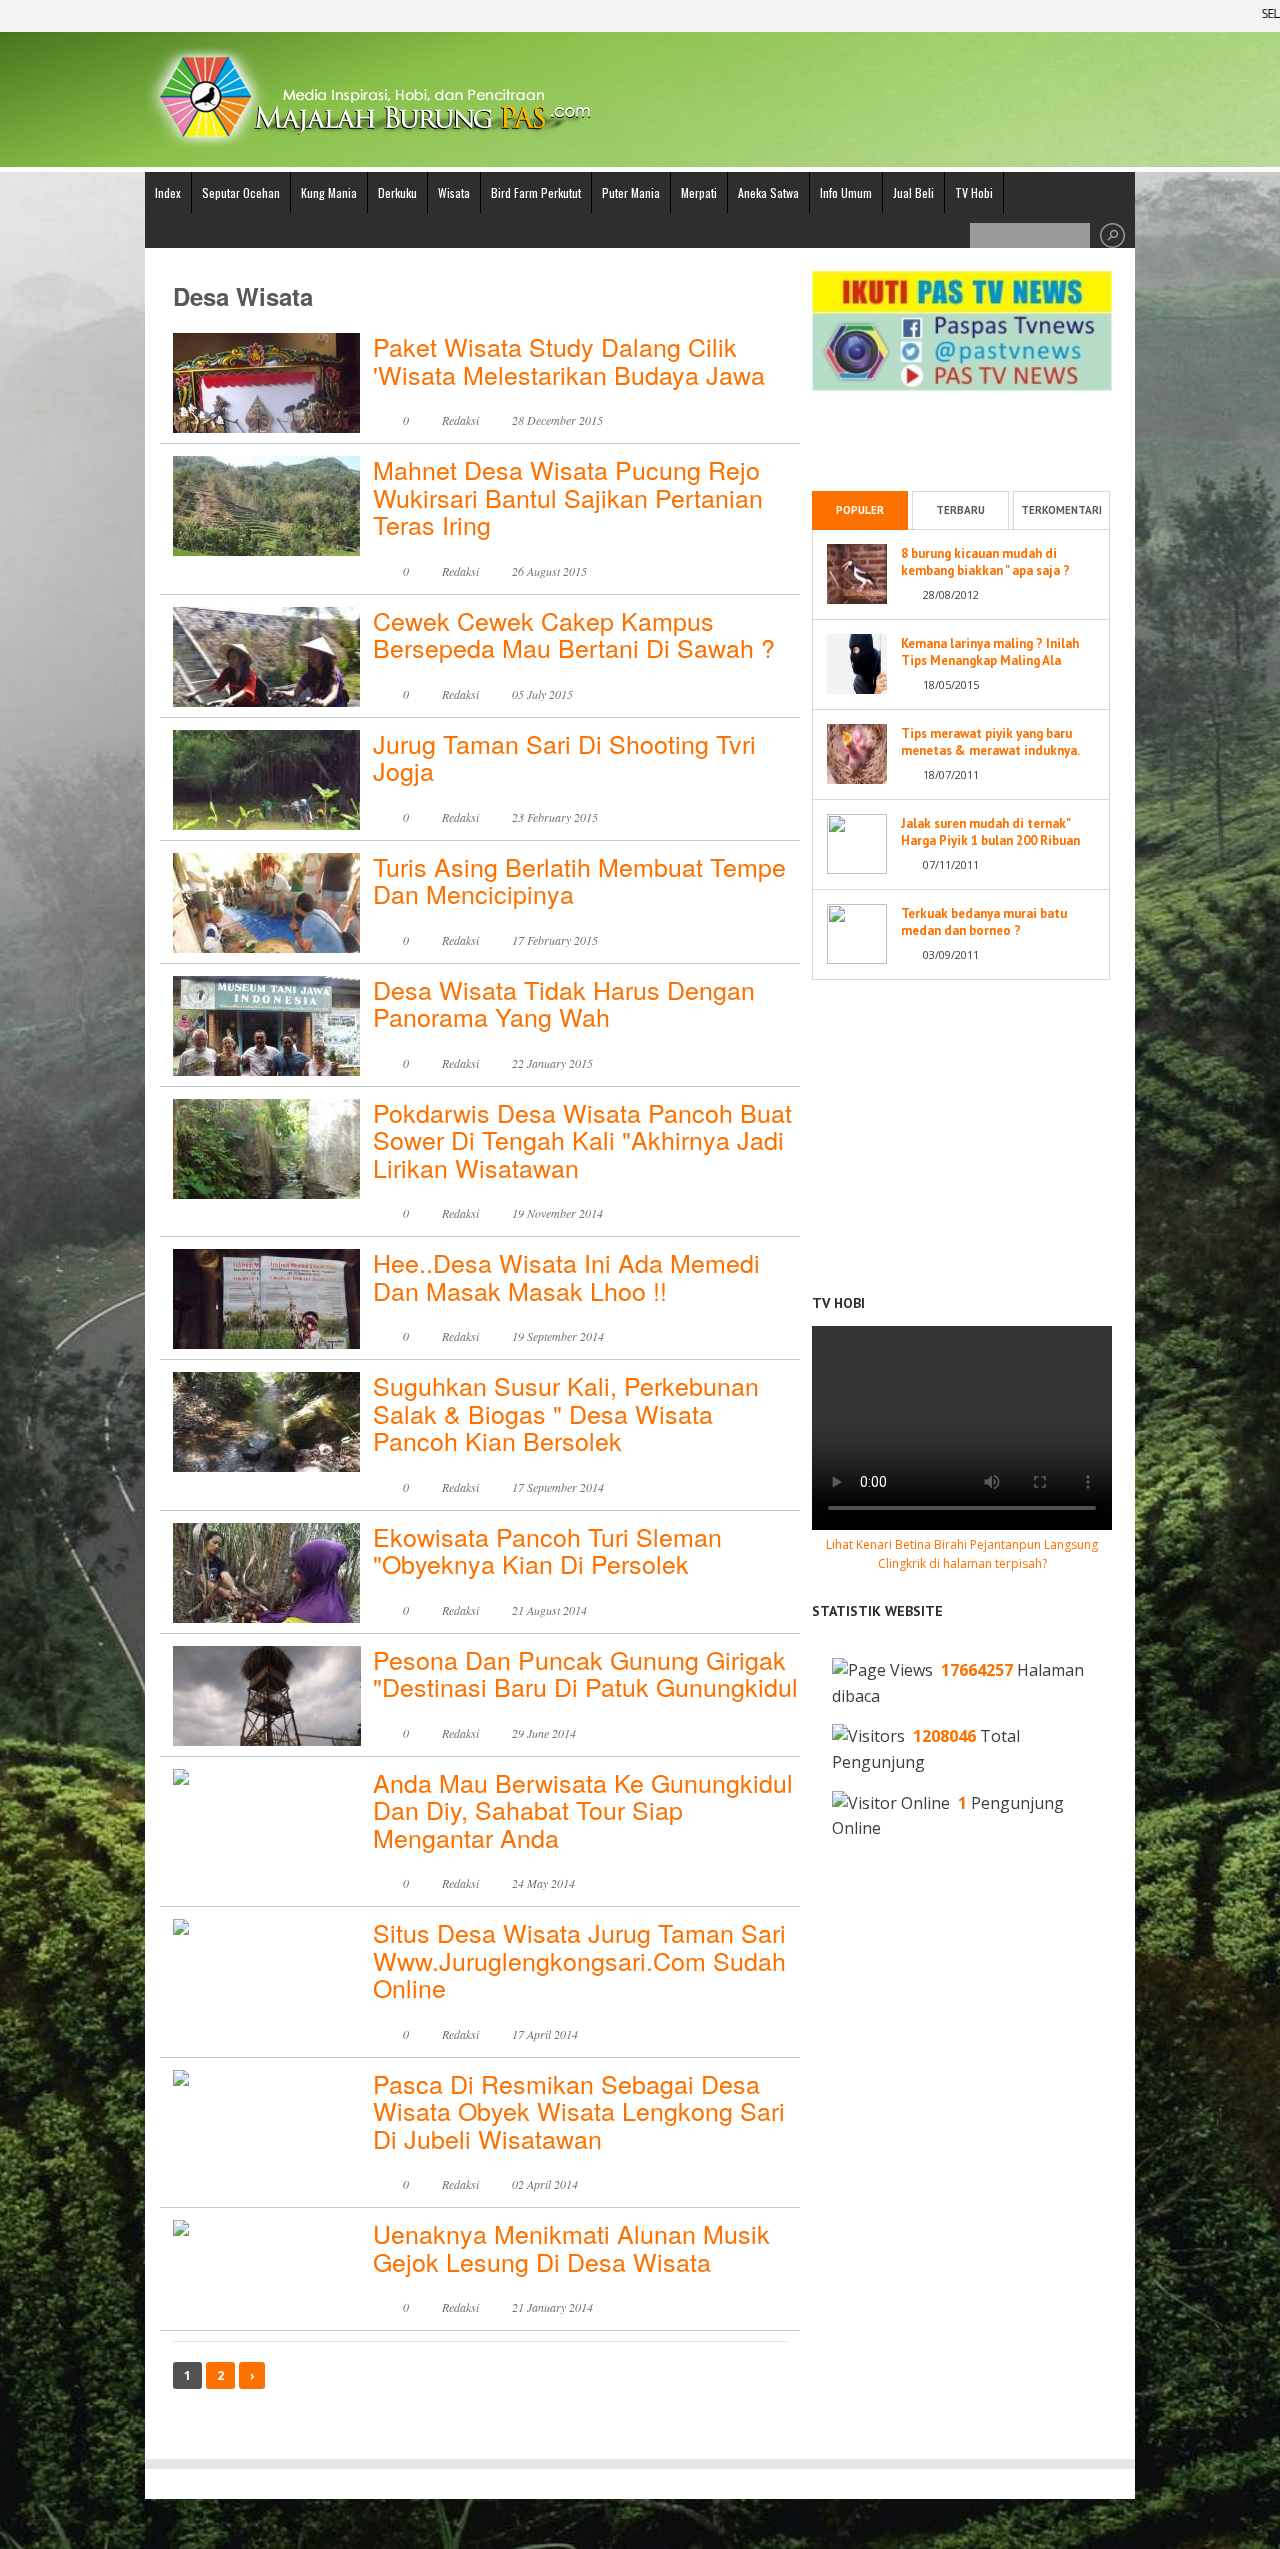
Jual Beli (913, 192)
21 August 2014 (549, 1610)
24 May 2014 (543, 1883)
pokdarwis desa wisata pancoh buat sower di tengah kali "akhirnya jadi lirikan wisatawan (582, 1139)
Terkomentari (1061, 510)
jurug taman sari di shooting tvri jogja (564, 757)
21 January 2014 (552, 2307)
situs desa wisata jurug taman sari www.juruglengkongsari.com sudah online (579, 1959)
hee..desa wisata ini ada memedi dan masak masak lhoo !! (566, 1276)
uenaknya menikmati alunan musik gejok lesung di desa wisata (571, 2247)
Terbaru (960, 510)
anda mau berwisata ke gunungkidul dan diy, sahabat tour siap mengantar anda (583, 1809)
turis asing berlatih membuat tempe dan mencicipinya (579, 880)
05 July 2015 (542, 694)
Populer (860, 510)
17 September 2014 (558, 1487)
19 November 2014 (557, 1213)
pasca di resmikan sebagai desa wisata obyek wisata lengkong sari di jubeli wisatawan (579, 2110)
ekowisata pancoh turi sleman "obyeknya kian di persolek (547, 1550)
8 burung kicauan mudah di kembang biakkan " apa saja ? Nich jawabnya (985, 570)
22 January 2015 (552, 1063)
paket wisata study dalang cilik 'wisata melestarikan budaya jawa (569, 360)
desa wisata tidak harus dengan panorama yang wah (564, 1003)
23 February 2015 (555, 817)
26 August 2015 (549, 571)
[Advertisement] (962, 426)
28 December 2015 (557, 420)
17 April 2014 (545, 2034)
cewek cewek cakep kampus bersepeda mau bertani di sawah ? (574, 634)
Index (168, 192)
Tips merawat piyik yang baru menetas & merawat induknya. (990, 742)
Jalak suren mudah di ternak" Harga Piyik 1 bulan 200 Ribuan (990, 832)
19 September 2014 (558, 1336)
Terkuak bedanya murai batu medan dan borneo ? (984, 922)
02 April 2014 (545, 2184)
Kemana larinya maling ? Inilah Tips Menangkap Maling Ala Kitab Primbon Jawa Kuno (990, 660)
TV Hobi (974, 192)
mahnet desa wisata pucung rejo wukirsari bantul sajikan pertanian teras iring (568, 496)
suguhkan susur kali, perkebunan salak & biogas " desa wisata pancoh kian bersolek (566, 1412)
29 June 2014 (544, 1733)
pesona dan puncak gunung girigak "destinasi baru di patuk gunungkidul (585, 1673)
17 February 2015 (555, 940)
